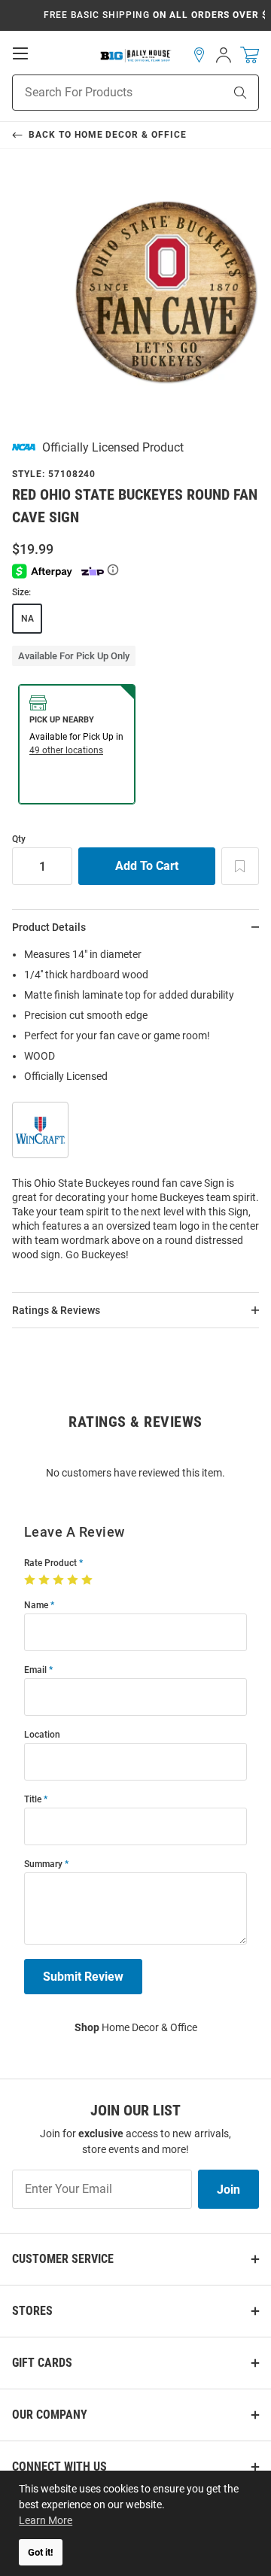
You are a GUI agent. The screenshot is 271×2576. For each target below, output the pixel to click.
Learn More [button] (46, 2520)
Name (36, 1606)
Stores (32, 2311)
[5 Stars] (88, 1580)
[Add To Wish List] (240, 866)
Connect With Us (59, 2467)
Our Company (50, 2415)
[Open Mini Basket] (250, 55)
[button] (199, 55)
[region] (135, 1109)
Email (35, 1670)
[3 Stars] (60, 1580)
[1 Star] (31, 1580)
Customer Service (63, 2259)
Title (33, 1800)
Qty (19, 839)
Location (42, 1735)
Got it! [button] (41, 2552)
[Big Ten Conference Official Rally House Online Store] (136, 55)
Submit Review (83, 1977)
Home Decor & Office (136, 2027)
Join (228, 2190)
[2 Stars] (46, 1580)
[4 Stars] (74, 1580)
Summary (43, 1864)
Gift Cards (42, 2363)
